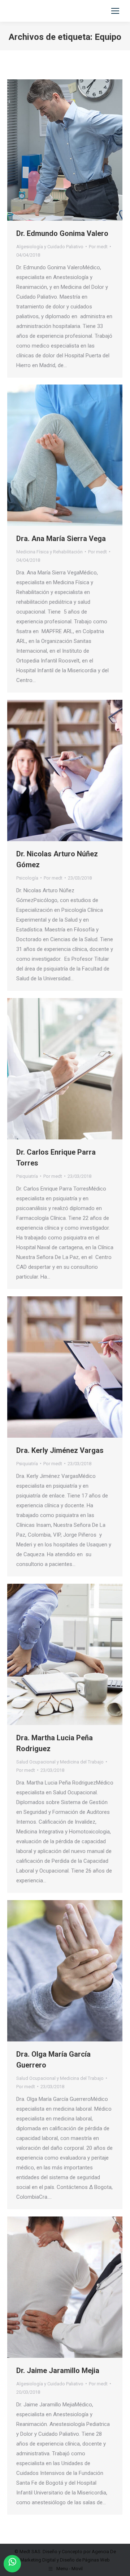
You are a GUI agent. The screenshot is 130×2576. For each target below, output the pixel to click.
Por (98, 247)
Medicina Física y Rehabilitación (49, 552)
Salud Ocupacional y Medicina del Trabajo (60, 1762)
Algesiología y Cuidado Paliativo (50, 247)
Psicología (27, 878)
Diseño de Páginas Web (85, 2560)
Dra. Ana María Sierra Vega (61, 539)
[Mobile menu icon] (115, 11)
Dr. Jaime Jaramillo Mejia (58, 2371)
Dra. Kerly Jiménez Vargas (60, 1450)
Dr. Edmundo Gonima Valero (62, 233)
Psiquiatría (27, 1176)
